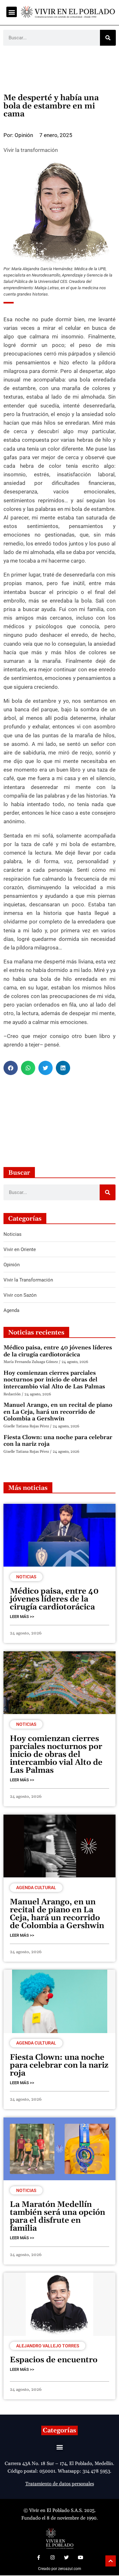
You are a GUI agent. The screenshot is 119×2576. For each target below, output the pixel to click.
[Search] (108, 38)
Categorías (60, 2430)
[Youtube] (81, 2557)
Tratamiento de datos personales (60, 2484)
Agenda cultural (36, 1888)
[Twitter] (67, 2557)
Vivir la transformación (31, 150)
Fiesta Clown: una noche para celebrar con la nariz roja (58, 1441)
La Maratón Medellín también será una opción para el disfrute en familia (57, 2217)
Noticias (26, 1577)
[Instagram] (53, 2557)
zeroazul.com (70, 2569)
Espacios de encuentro (54, 2360)
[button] (12, 12)
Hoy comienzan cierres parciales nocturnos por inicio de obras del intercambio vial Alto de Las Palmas (54, 1380)
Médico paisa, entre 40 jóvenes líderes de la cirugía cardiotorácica (58, 1351)
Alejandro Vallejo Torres (48, 2346)
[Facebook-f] (39, 2557)
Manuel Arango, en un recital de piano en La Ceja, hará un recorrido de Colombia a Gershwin (58, 1412)
